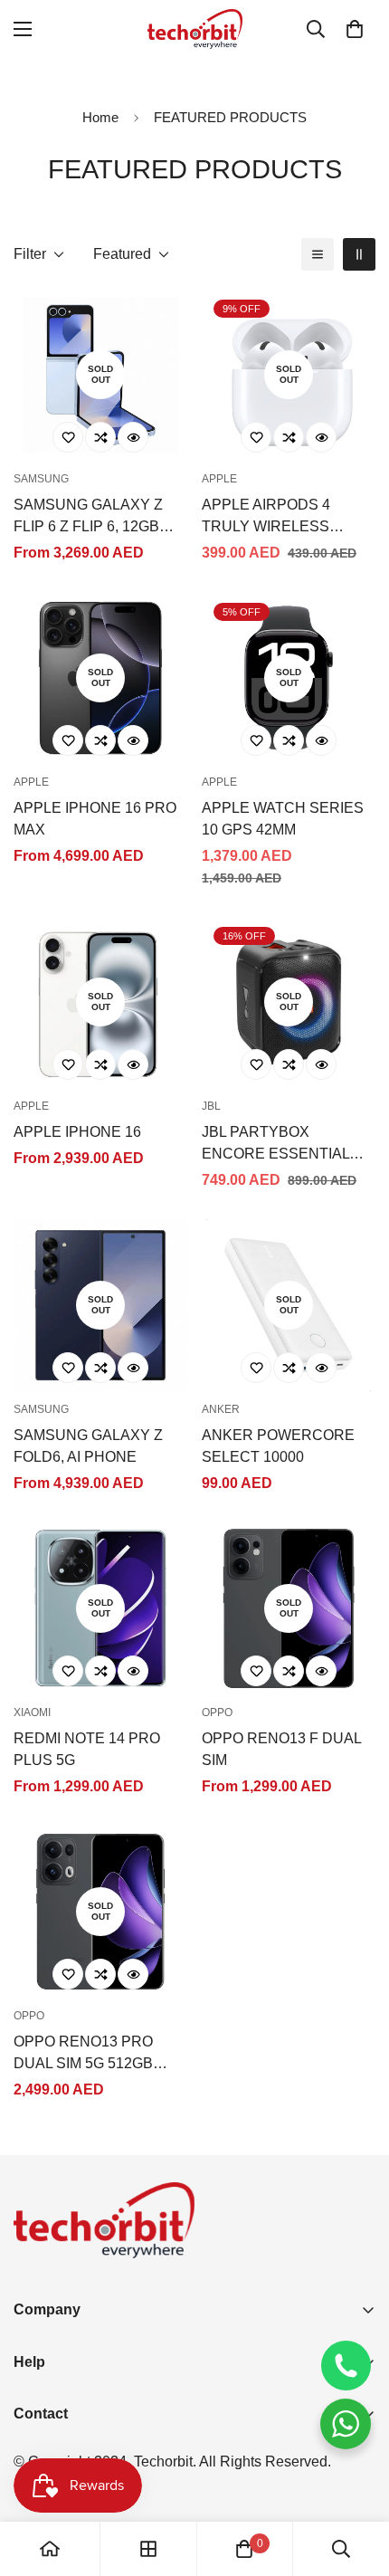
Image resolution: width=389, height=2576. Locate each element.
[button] (355, 29)
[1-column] (318, 254)
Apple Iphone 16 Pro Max (95, 819)
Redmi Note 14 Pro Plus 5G (87, 1749)
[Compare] (100, 437)
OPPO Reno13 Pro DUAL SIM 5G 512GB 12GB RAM (83, 2054)
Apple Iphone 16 (77, 1132)
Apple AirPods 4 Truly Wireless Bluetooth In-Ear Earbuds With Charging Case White (289, 517)
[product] (50, 2549)
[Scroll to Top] (356, 2480)
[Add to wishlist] (68, 437)
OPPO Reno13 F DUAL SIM (281, 1749)
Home (100, 117)
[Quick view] (133, 437)
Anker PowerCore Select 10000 (278, 1446)
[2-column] (359, 254)
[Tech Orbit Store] (195, 29)
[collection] (148, 2549)
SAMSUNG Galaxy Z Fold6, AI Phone (88, 1446)
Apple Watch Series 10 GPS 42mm (283, 819)
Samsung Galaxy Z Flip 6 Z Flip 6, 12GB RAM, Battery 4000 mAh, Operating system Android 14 (89, 517)
